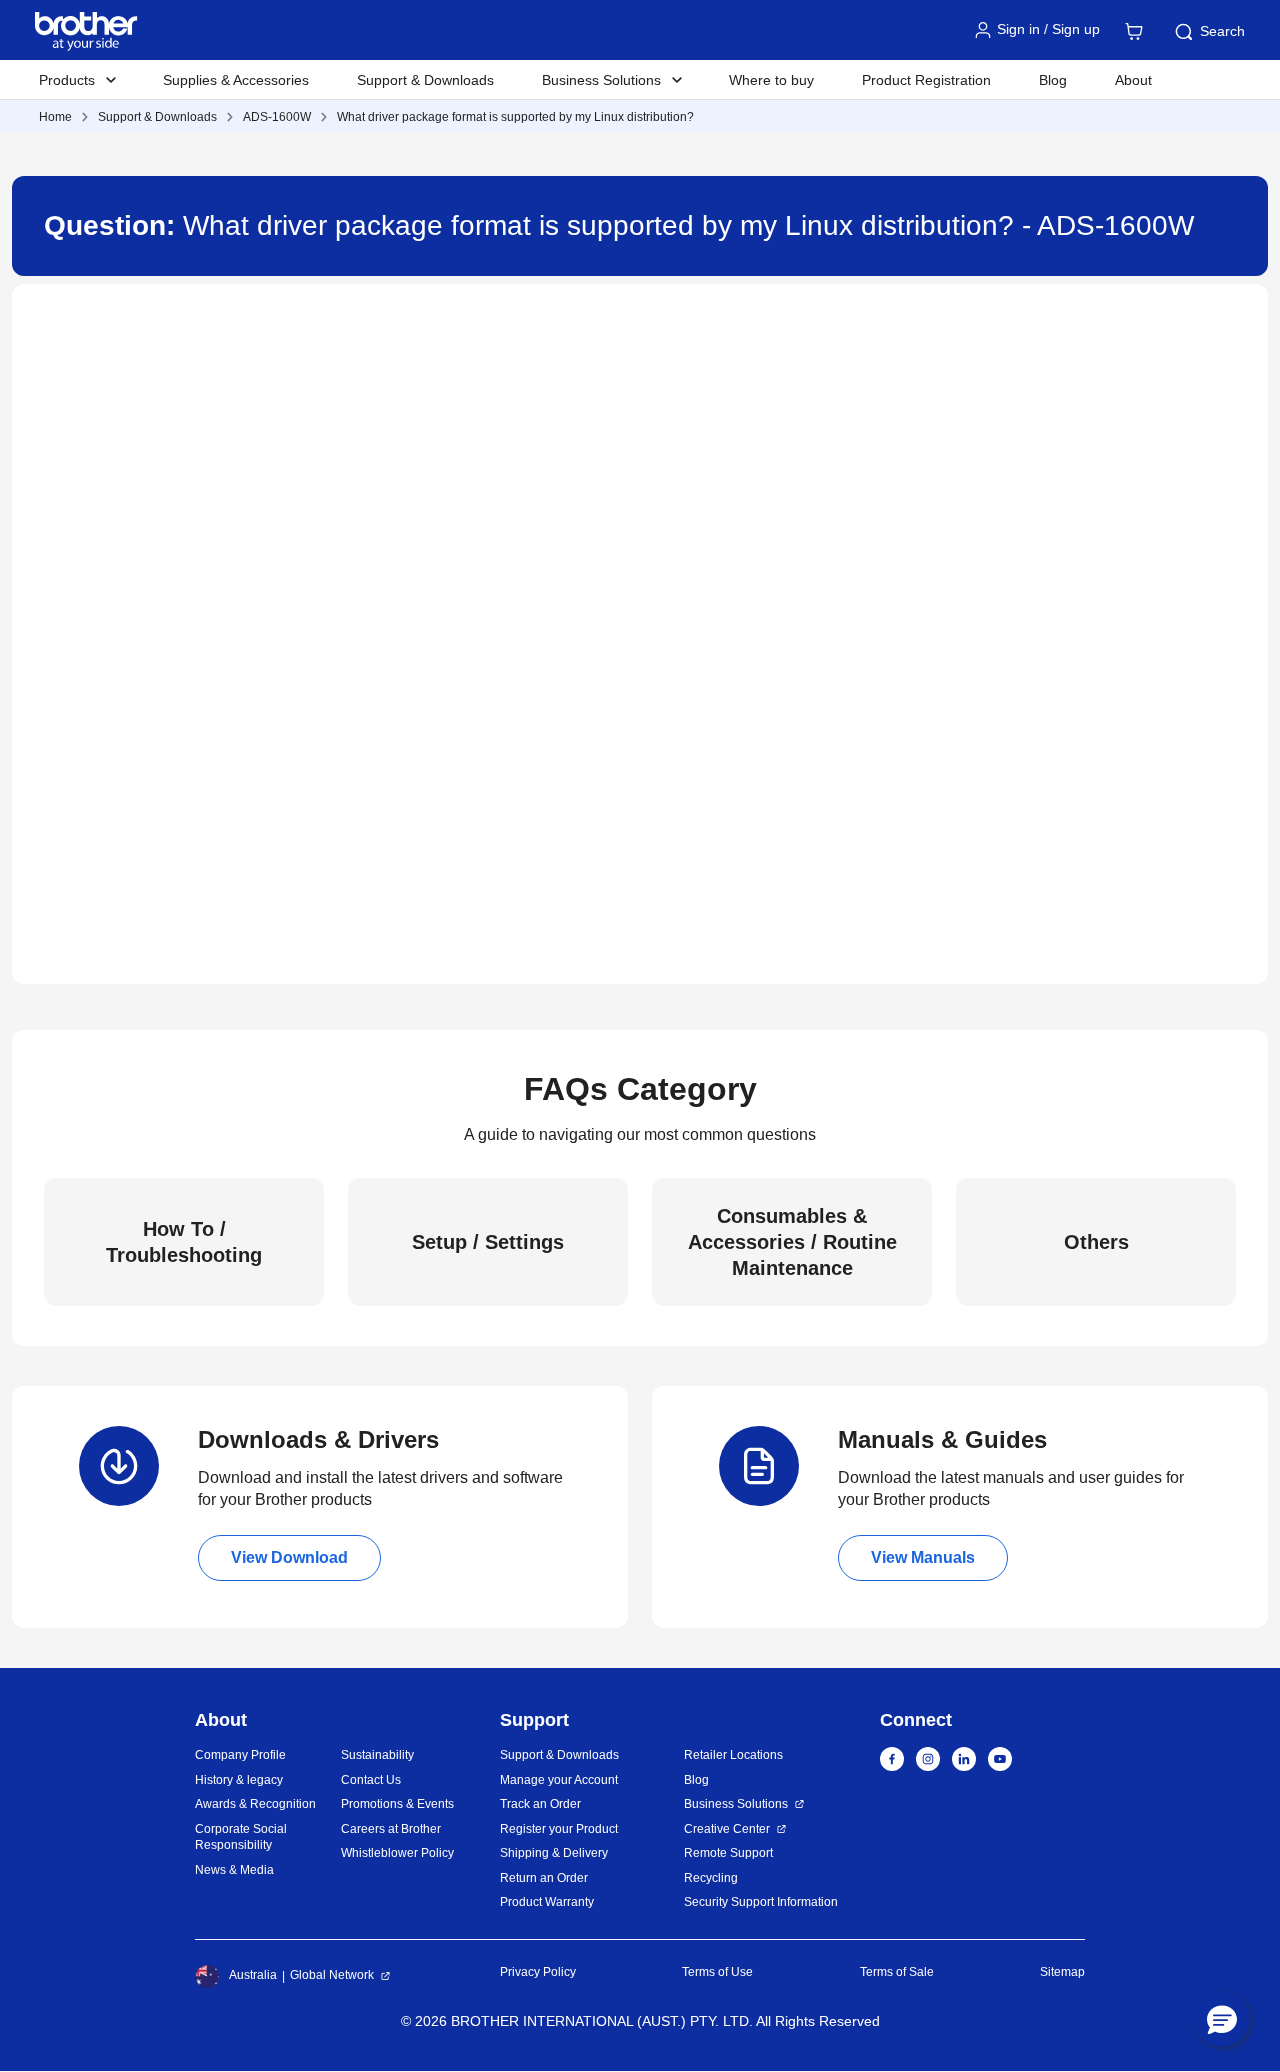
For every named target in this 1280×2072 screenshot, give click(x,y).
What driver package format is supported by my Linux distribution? (515, 117)
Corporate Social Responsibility (241, 1837)
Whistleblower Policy (397, 1853)
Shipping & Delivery (554, 1853)
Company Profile (240, 1755)
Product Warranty (547, 1902)
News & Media (234, 1870)
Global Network (332, 1975)
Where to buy (771, 80)
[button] (1222, 2019)
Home (55, 117)
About (1133, 80)
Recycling (711, 1878)
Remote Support (728, 1853)
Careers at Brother (391, 1829)
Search (1222, 31)
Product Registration (926, 80)
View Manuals (923, 1557)
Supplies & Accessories (236, 80)
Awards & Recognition (255, 1804)
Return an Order (544, 1878)
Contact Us (371, 1780)
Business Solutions (736, 1804)
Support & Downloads (425, 80)
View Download (289, 1557)
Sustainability (377, 1755)
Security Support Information (761, 1902)
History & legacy (239, 1780)
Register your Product (559, 1829)
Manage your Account (559, 1780)
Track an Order (540, 1804)
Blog (1053, 80)
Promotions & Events (397, 1804)
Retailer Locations (733, 1755)
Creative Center (727, 1829)
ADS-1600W (277, 117)
